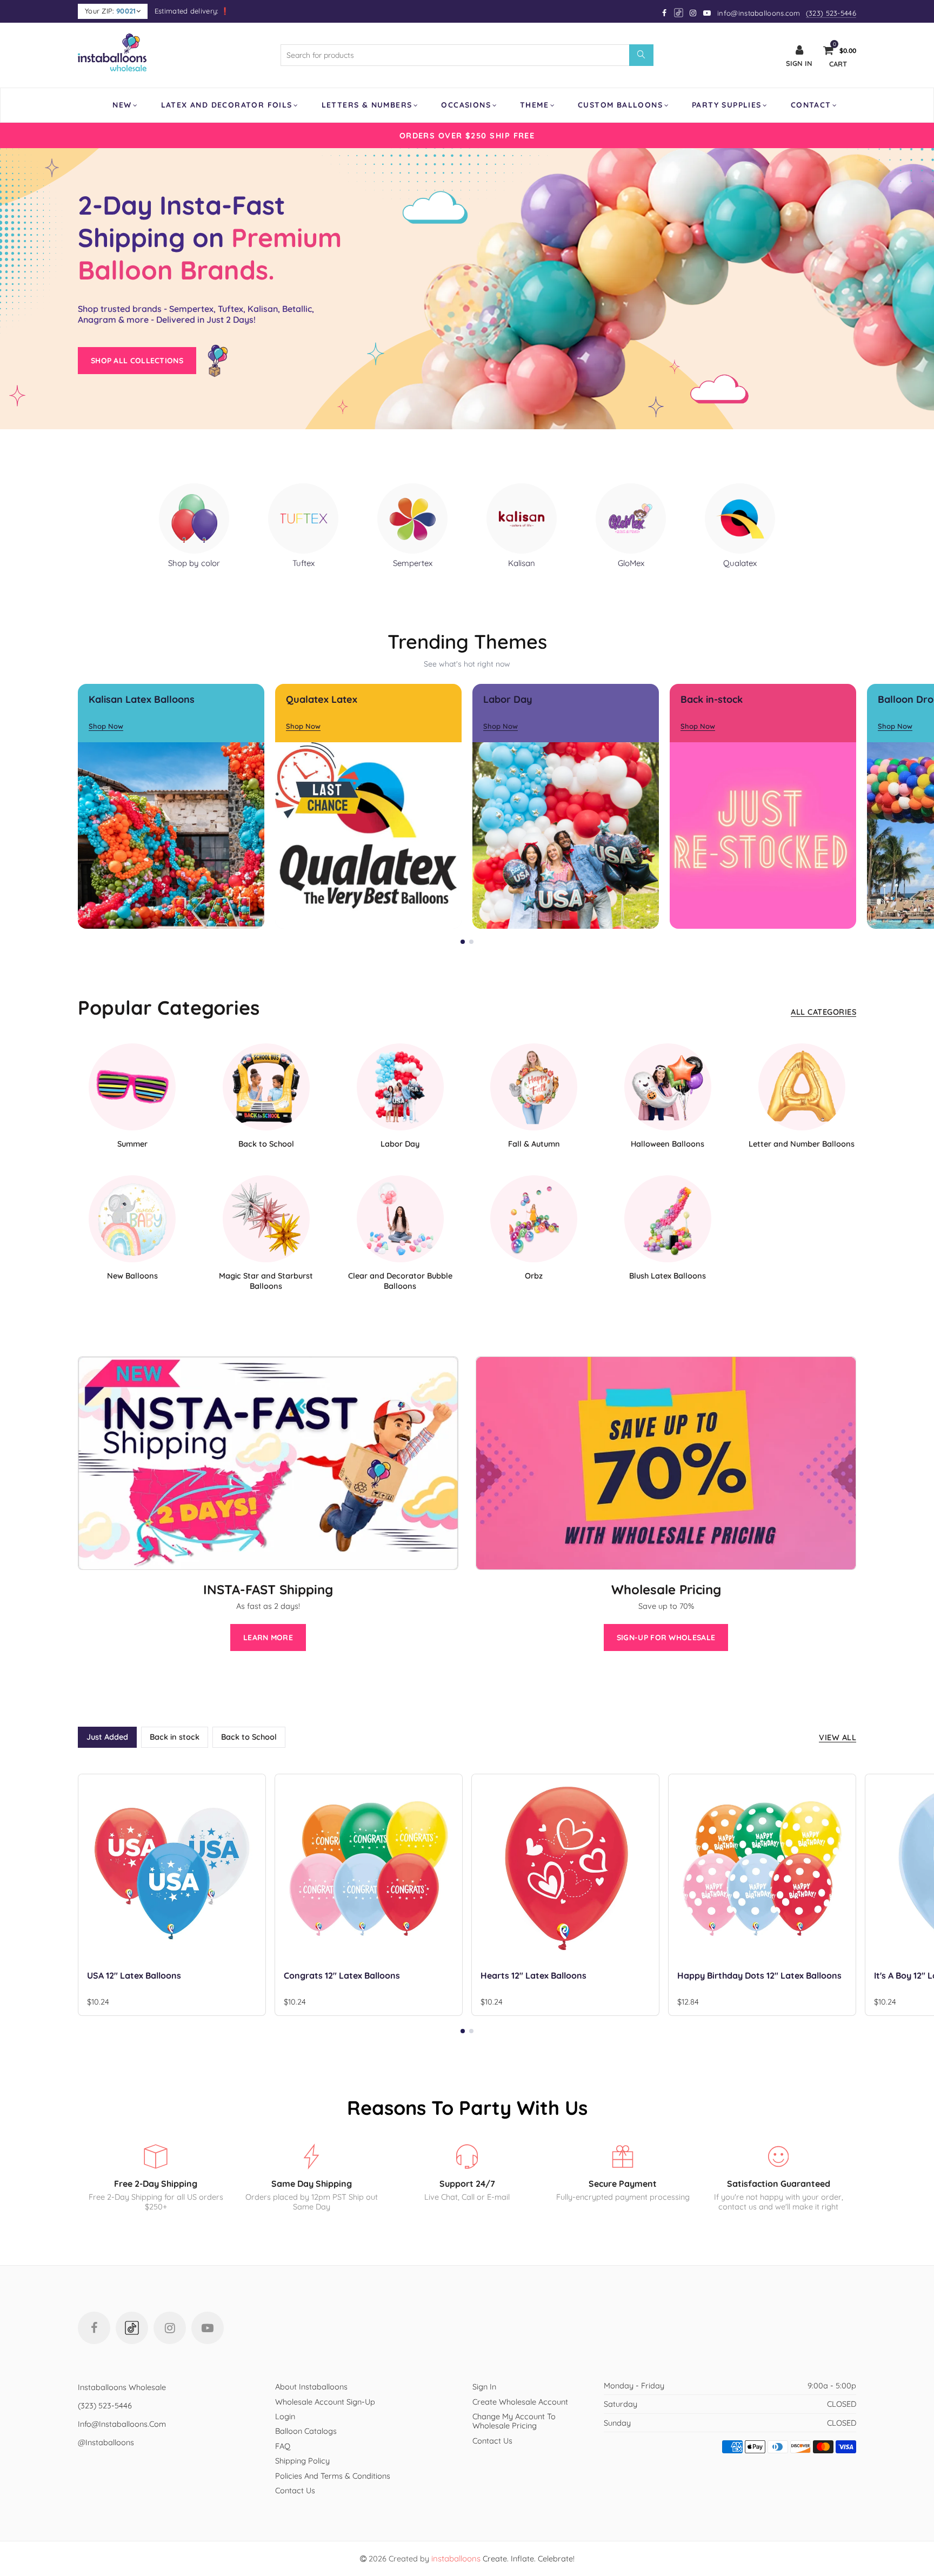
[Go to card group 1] (463, 942)
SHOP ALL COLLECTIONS (137, 361)
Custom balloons (620, 105)
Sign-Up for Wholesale (666, 1638)
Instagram (170, 2328)
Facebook (94, 2328)
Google (679, 13)
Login (285, 2416)
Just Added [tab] (107, 1737)
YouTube (208, 2328)
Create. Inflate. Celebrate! (503, 2558)
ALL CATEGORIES (823, 1012)
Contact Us (295, 2490)
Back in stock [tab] (175, 1737)
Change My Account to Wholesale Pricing (514, 2421)
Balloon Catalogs (306, 2431)
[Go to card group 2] (471, 942)
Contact (811, 105)
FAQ (283, 2446)
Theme (534, 105)
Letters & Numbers (367, 105)
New (122, 105)
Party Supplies (727, 105)
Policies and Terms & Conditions (333, 2476)
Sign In (484, 2387)
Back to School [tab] (249, 1737)
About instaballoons (311, 2387)
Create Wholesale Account (520, 2402)
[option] (467, 135)
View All (838, 1737)
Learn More (268, 1638)
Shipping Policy (302, 2461)
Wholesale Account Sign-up (325, 2402)
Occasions (466, 105)
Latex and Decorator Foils (227, 105)
